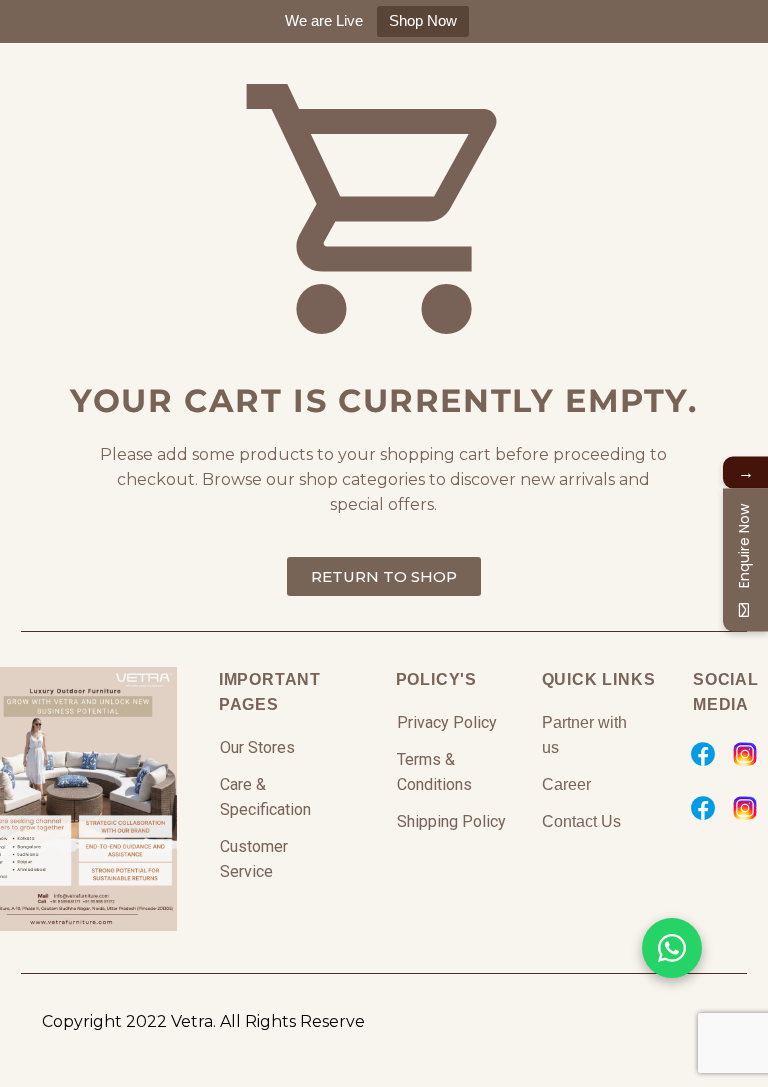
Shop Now (423, 20)
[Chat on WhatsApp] (672, 948)
